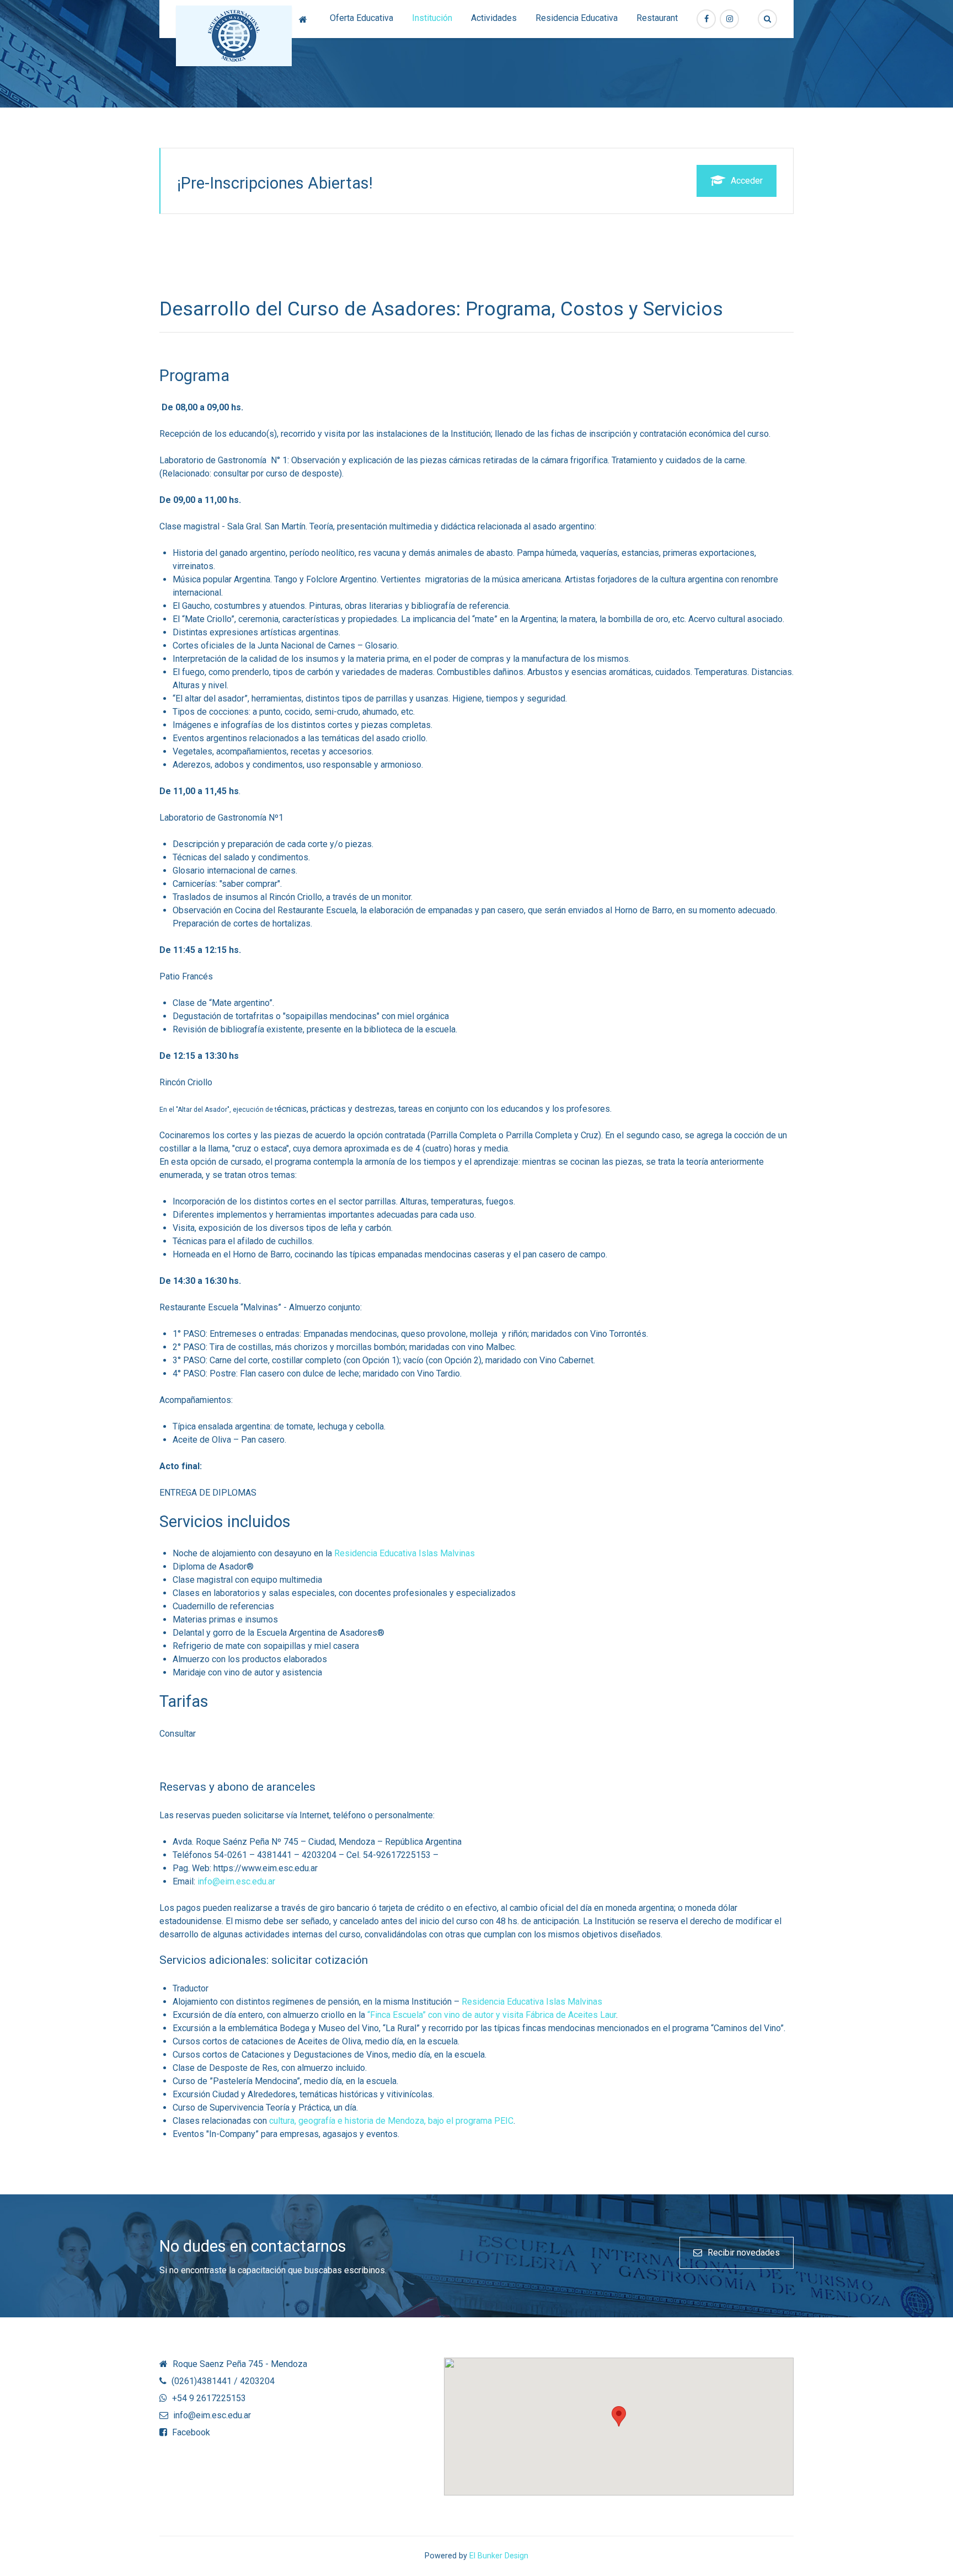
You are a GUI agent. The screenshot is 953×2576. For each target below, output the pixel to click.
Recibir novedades (744, 2253)
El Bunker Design (499, 2556)
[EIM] (234, 36)
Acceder (747, 181)
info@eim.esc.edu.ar (236, 1881)
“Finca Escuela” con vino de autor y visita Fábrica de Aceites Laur (491, 2015)
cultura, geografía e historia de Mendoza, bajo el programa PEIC (390, 2121)
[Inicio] (305, 19)
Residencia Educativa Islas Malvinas (403, 1553)
